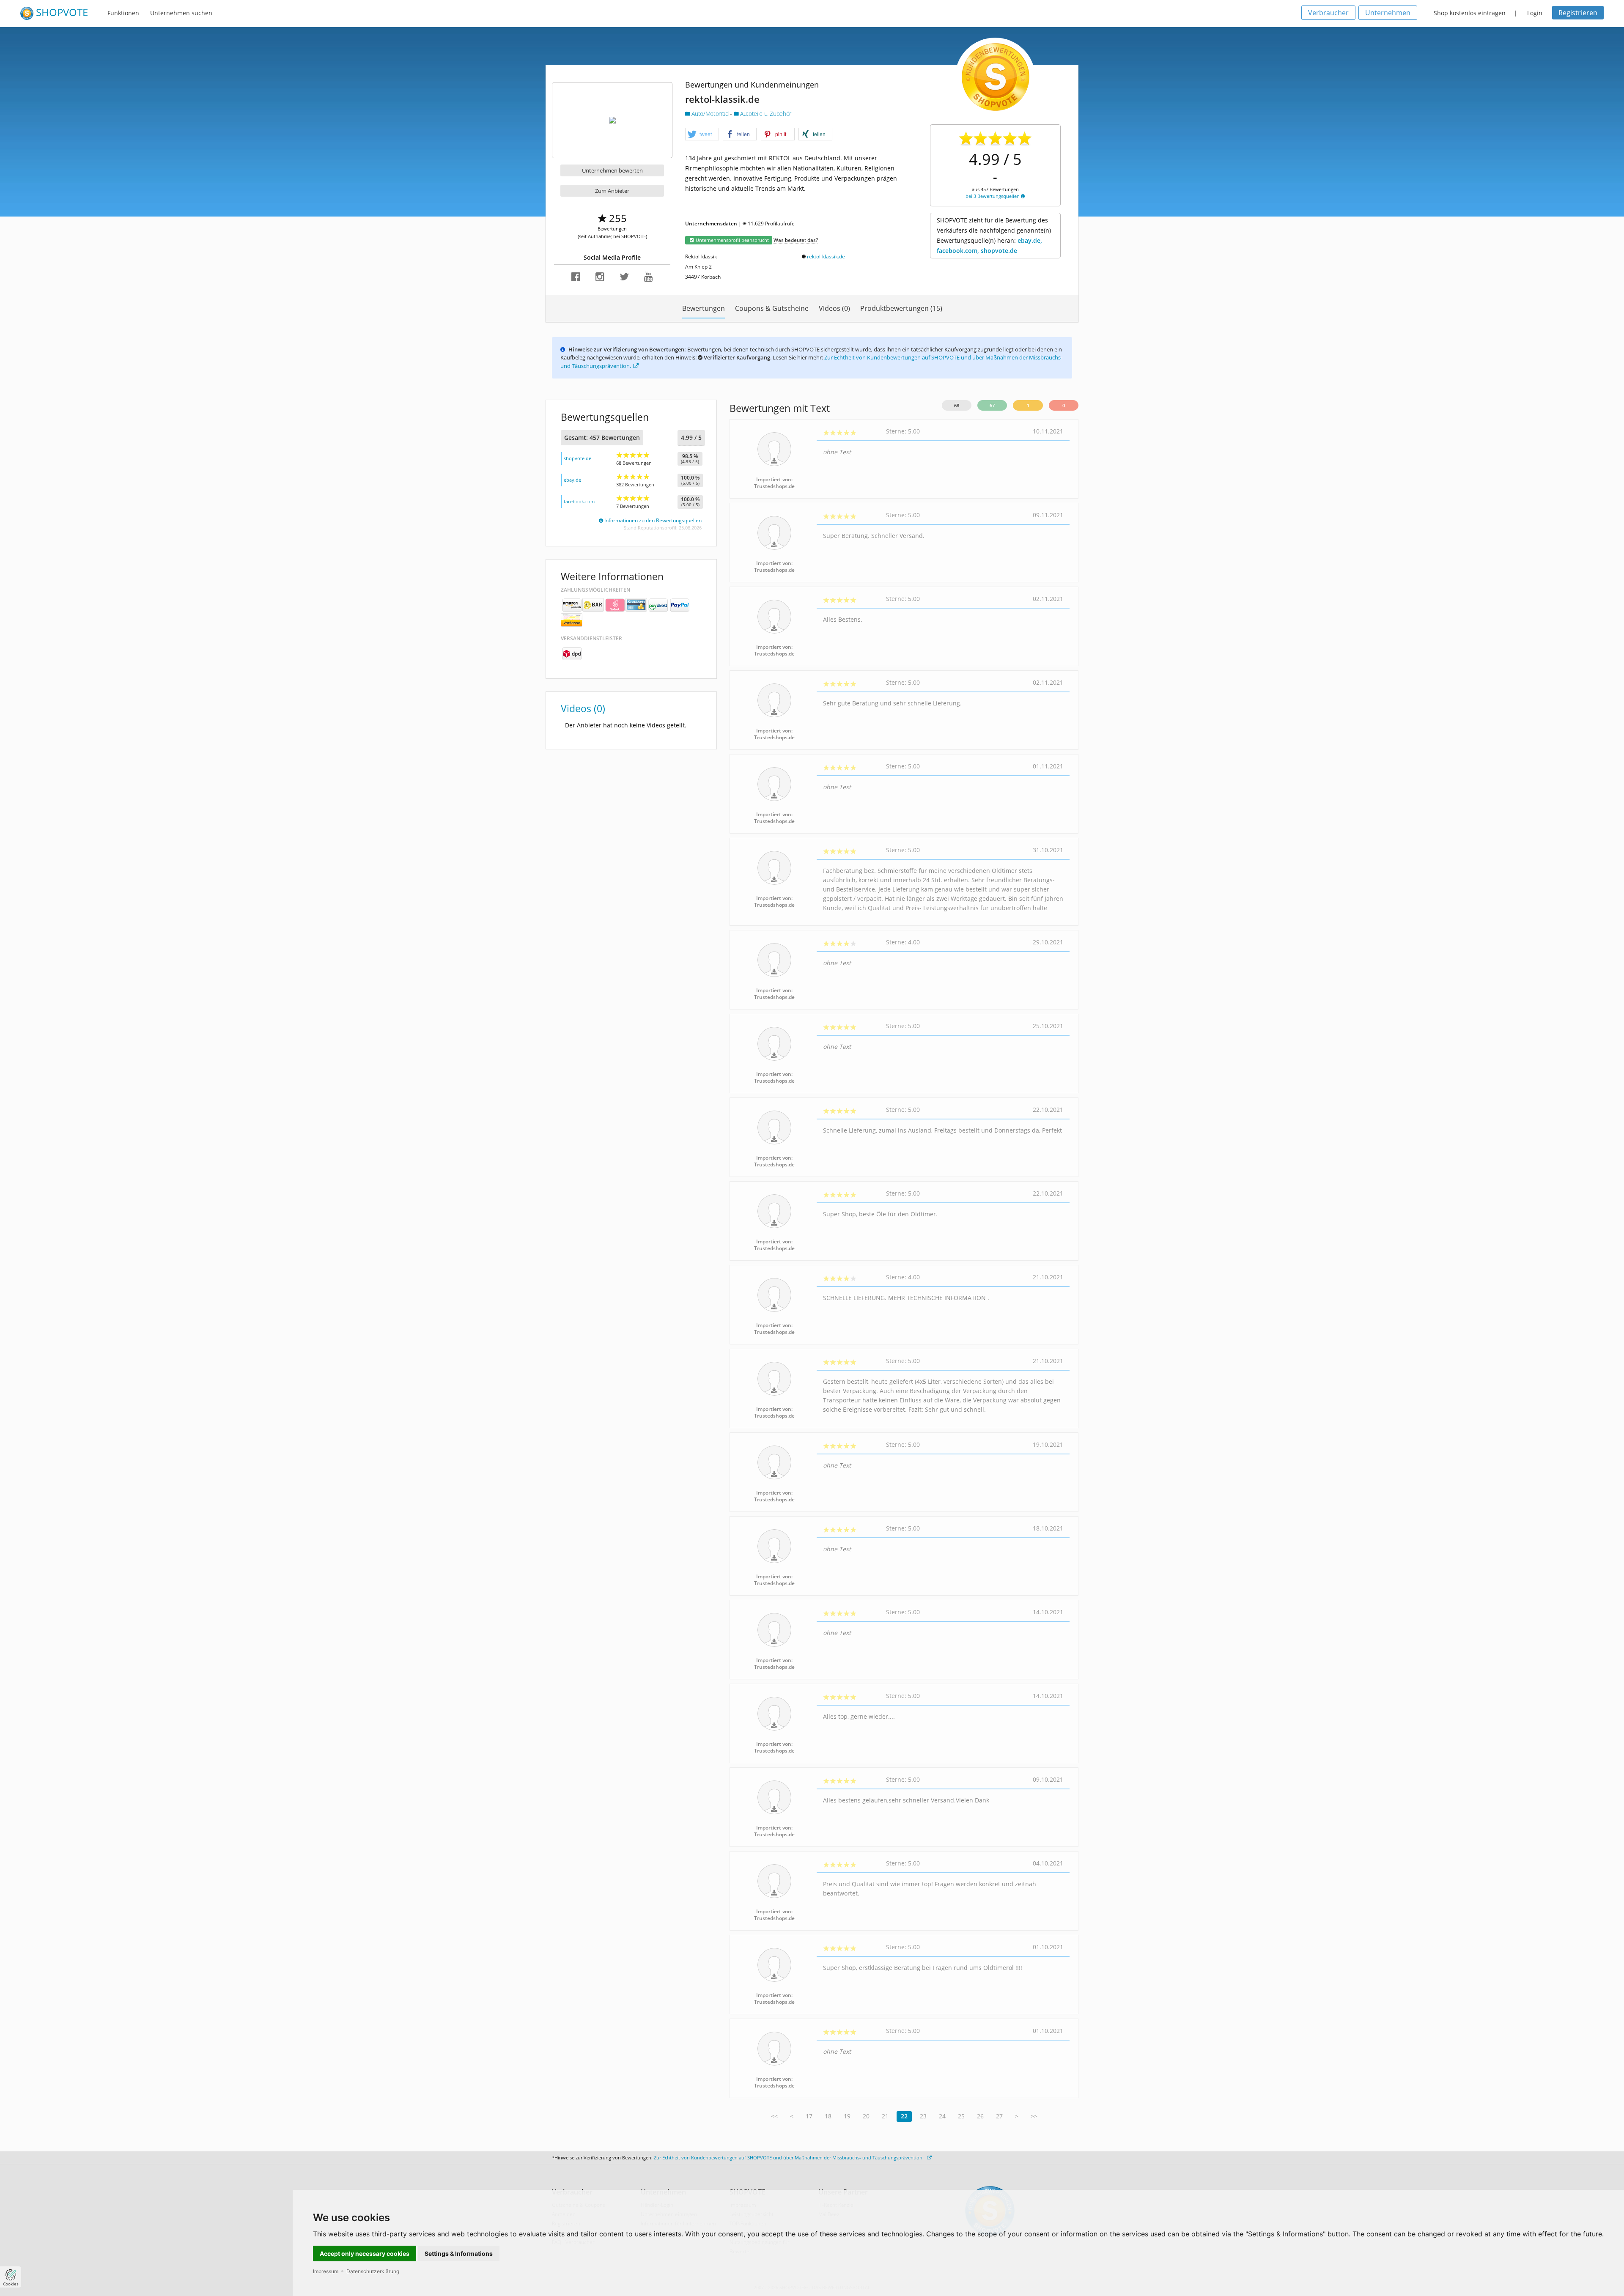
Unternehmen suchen (181, 13)
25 (961, 2116)
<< (774, 2116)
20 (866, 2116)
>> (1034, 2116)
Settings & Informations (459, 2253)
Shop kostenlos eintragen (1470, 13)
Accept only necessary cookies (365, 2253)
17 (809, 2116)
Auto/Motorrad (710, 114)
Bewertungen (704, 308)
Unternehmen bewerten (612, 170)
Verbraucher (1328, 13)
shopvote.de (577, 458)
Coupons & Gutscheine (772, 308)
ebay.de (572, 480)
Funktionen (123, 13)
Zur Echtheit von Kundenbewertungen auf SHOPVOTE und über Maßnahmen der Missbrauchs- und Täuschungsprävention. (789, 2157)
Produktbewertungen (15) (901, 308)
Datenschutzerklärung (373, 2271)
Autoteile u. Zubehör (765, 114)
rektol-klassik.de (826, 256)
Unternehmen (1388, 13)
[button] (702, 134)
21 (885, 2116)
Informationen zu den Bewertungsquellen (652, 520)
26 (980, 2116)
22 (904, 2116)
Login (1535, 13)
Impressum (326, 2271)
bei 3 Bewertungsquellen (993, 196)
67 (992, 405)
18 (828, 2116)
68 (957, 405)
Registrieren (1578, 13)
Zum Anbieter (612, 191)
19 (847, 2116)
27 (999, 2116)
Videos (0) (834, 308)
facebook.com (579, 501)
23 (923, 2116)
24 (942, 2116)
